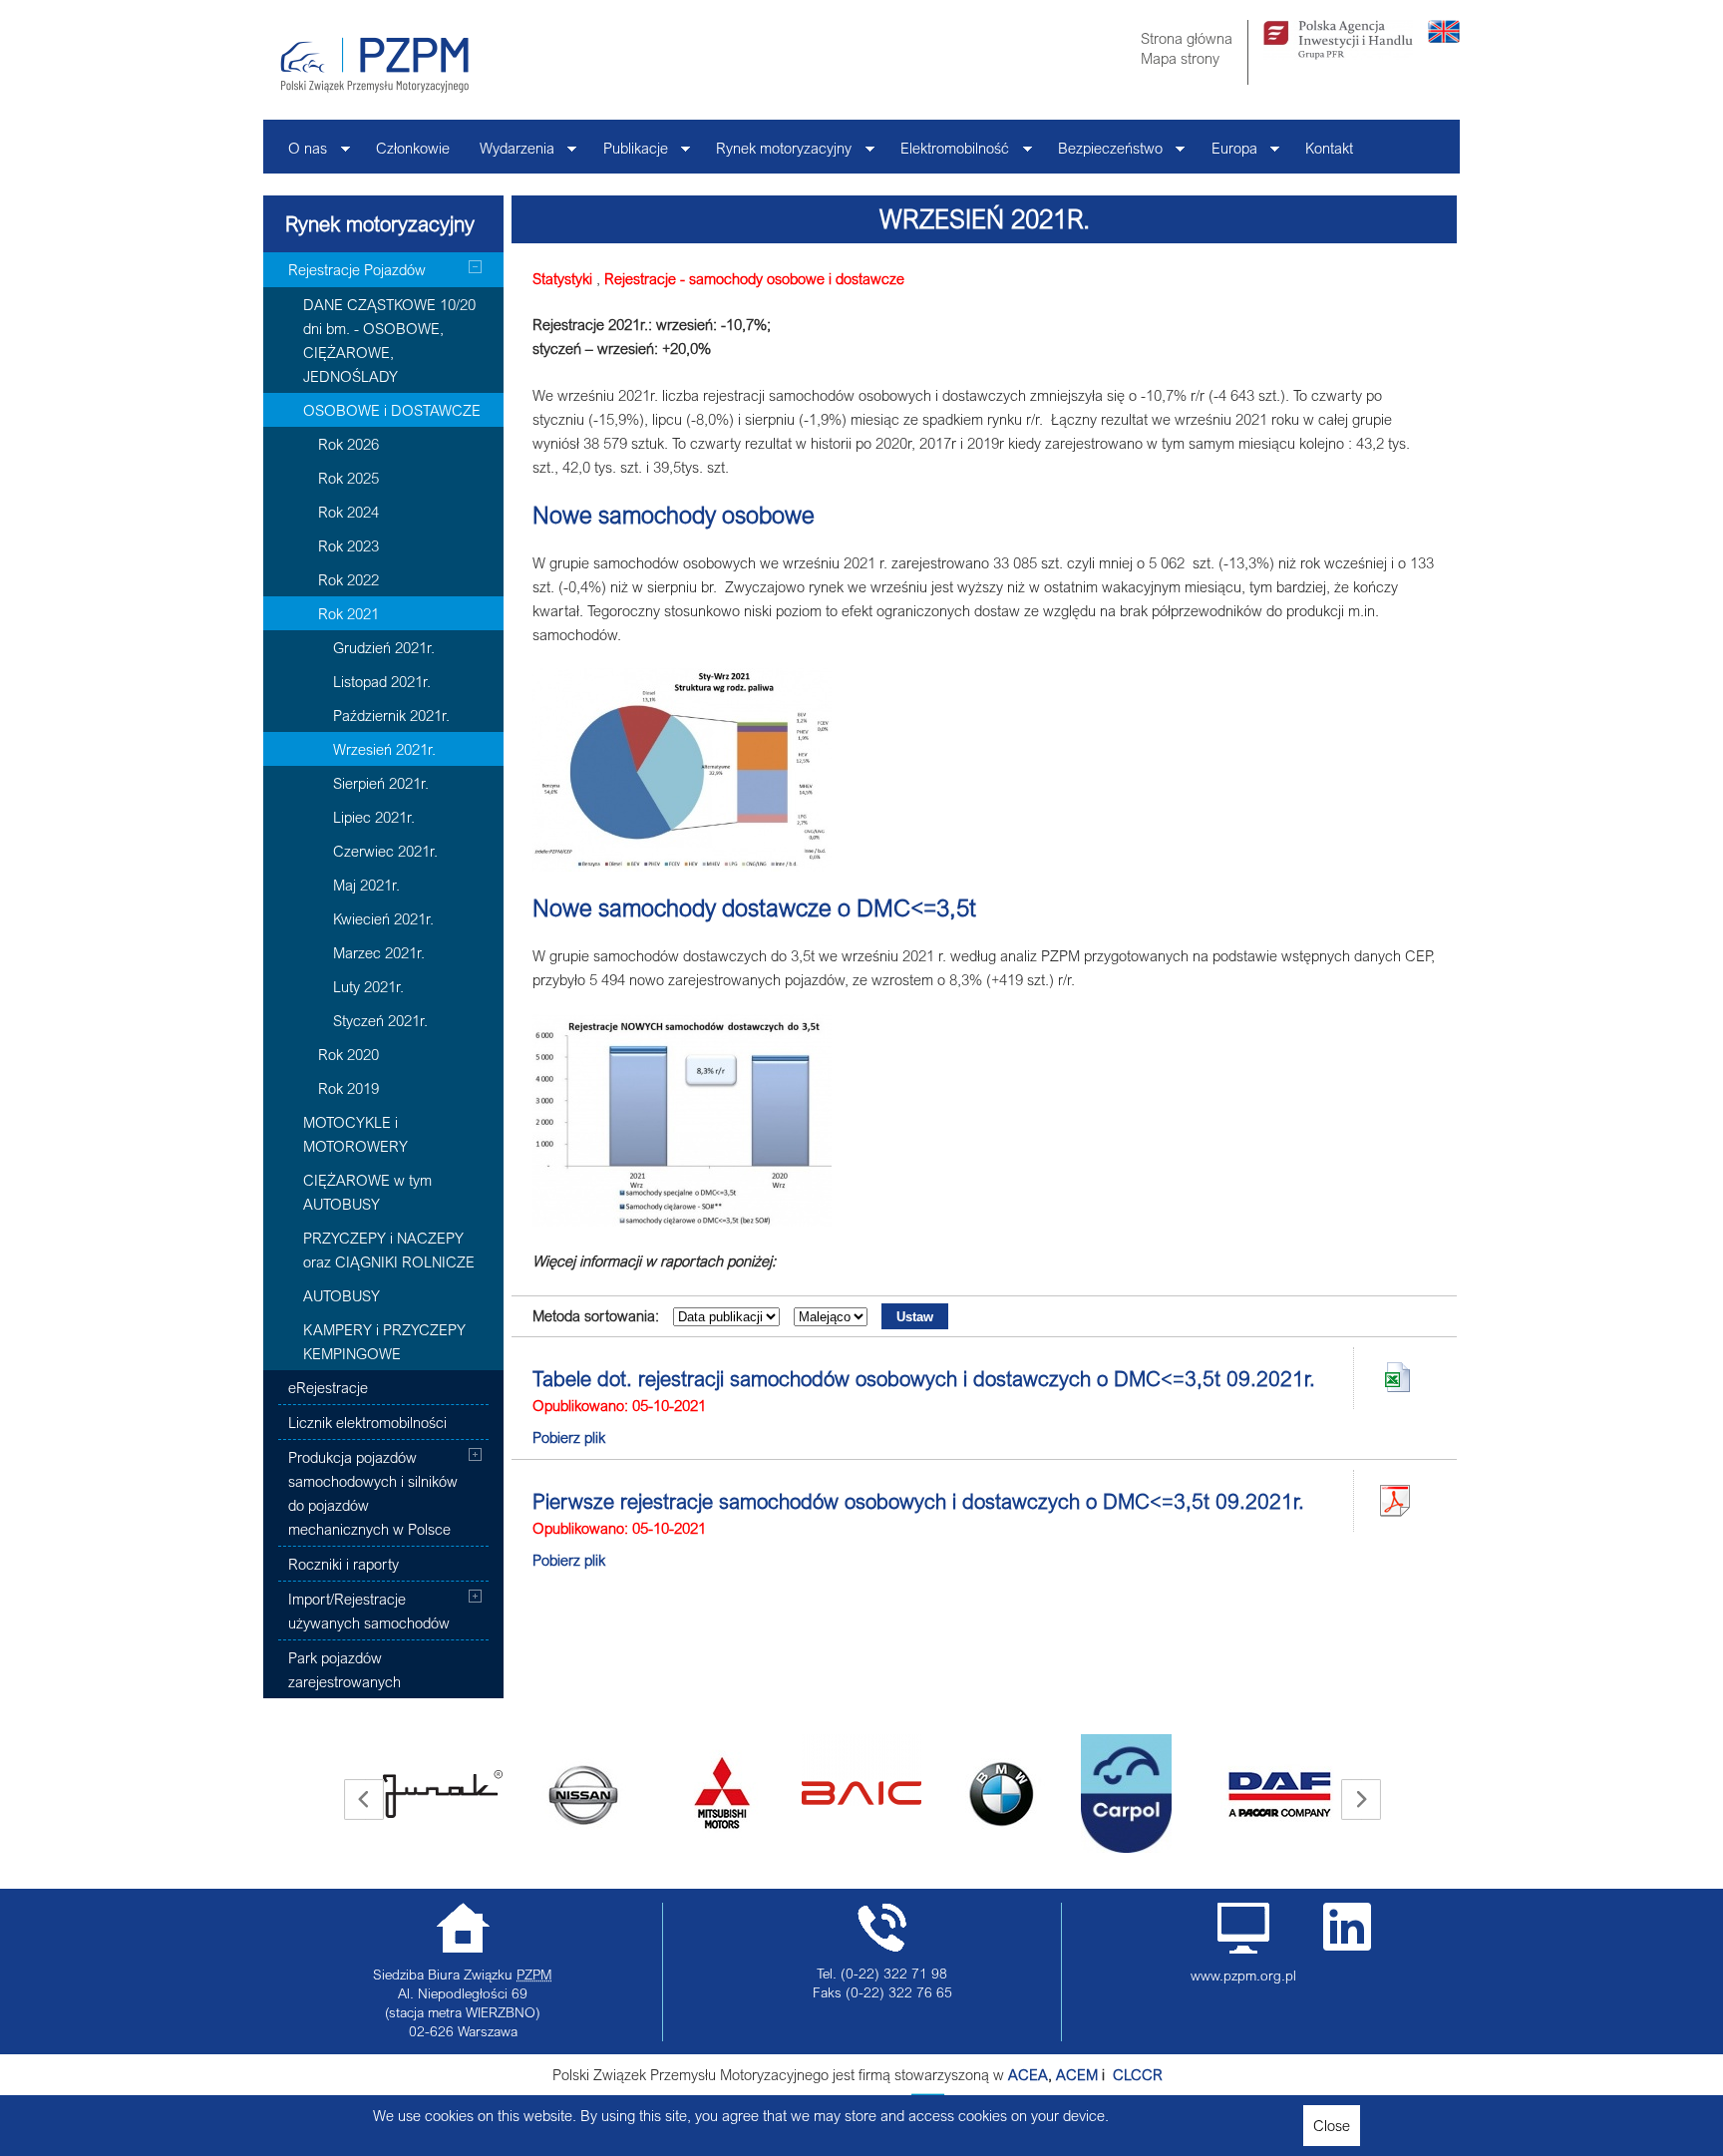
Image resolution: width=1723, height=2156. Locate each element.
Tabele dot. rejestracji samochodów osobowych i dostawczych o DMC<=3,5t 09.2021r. (924, 1378)
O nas (300, 153)
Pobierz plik (569, 1437)
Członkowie (413, 148)
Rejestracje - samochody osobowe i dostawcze (754, 278)
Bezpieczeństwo (1103, 153)
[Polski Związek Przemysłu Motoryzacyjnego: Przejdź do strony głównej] (374, 65)
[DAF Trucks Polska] (1141, 1794)
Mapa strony (1180, 58)
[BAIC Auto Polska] (722, 1770)
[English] (1444, 37)
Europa (1227, 153)
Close (1332, 2125)
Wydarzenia (510, 153)
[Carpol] (987, 1794)
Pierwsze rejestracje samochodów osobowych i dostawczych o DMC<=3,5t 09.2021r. (918, 1501)
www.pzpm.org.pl (1243, 1976)
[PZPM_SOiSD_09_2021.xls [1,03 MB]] (1395, 1378)
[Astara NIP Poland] (443, 1794)
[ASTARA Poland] (582, 1794)
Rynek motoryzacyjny (776, 153)
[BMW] (861, 1794)
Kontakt (1329, 148)
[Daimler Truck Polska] (1280, 1770)
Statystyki (562, 278)
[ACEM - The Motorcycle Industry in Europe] (1111, 2074)
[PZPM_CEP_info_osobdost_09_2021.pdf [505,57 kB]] (1395, 1501)
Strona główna (1187, 38)
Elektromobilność (947, 153)
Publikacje (628, 153)
